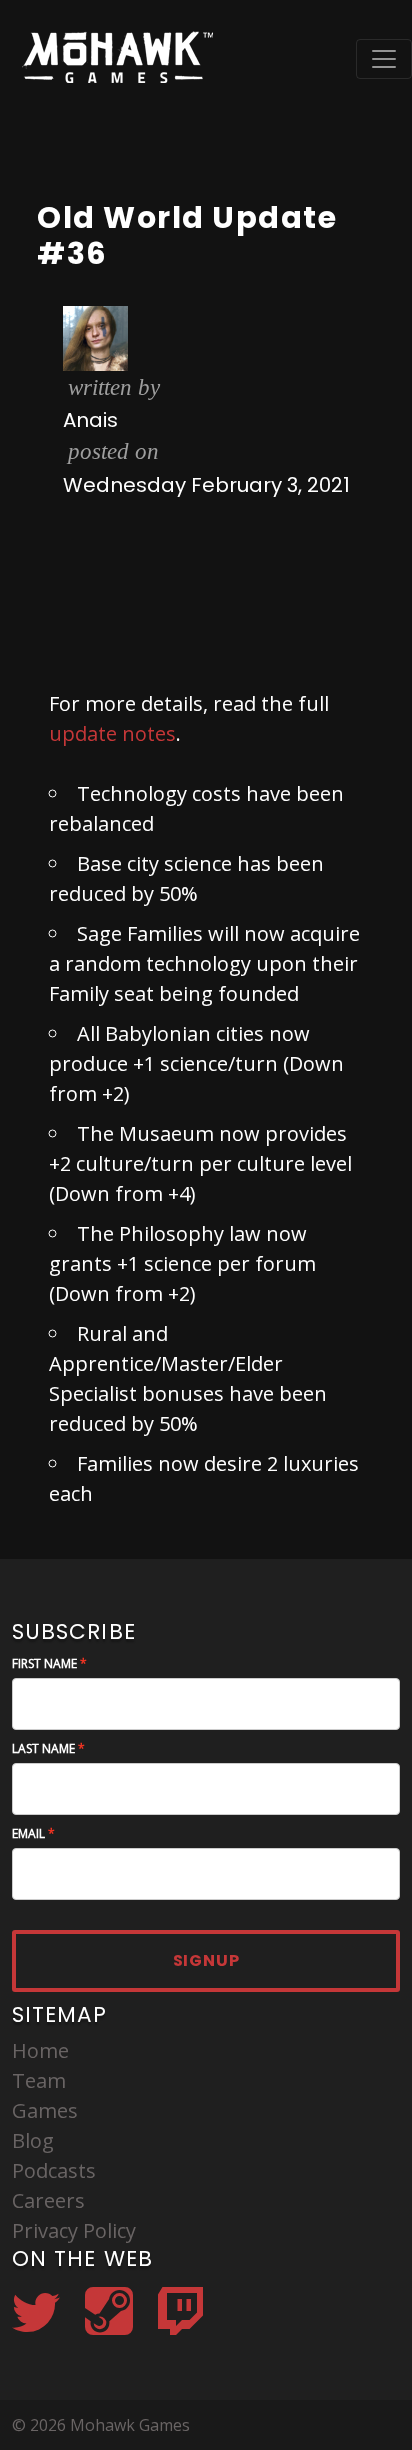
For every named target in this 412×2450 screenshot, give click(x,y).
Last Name (43, 1748)
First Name (44, 1663)
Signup (206, 1960)
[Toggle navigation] (384, 59)
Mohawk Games (115, 58)
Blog (33, 2140)
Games (45, 2110)
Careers (48, 2200)
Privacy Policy (74, 2230)
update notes (112, 733)
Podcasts (54, 2170)
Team (39, 2080)
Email (28, 1833)
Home (40, 2050)
